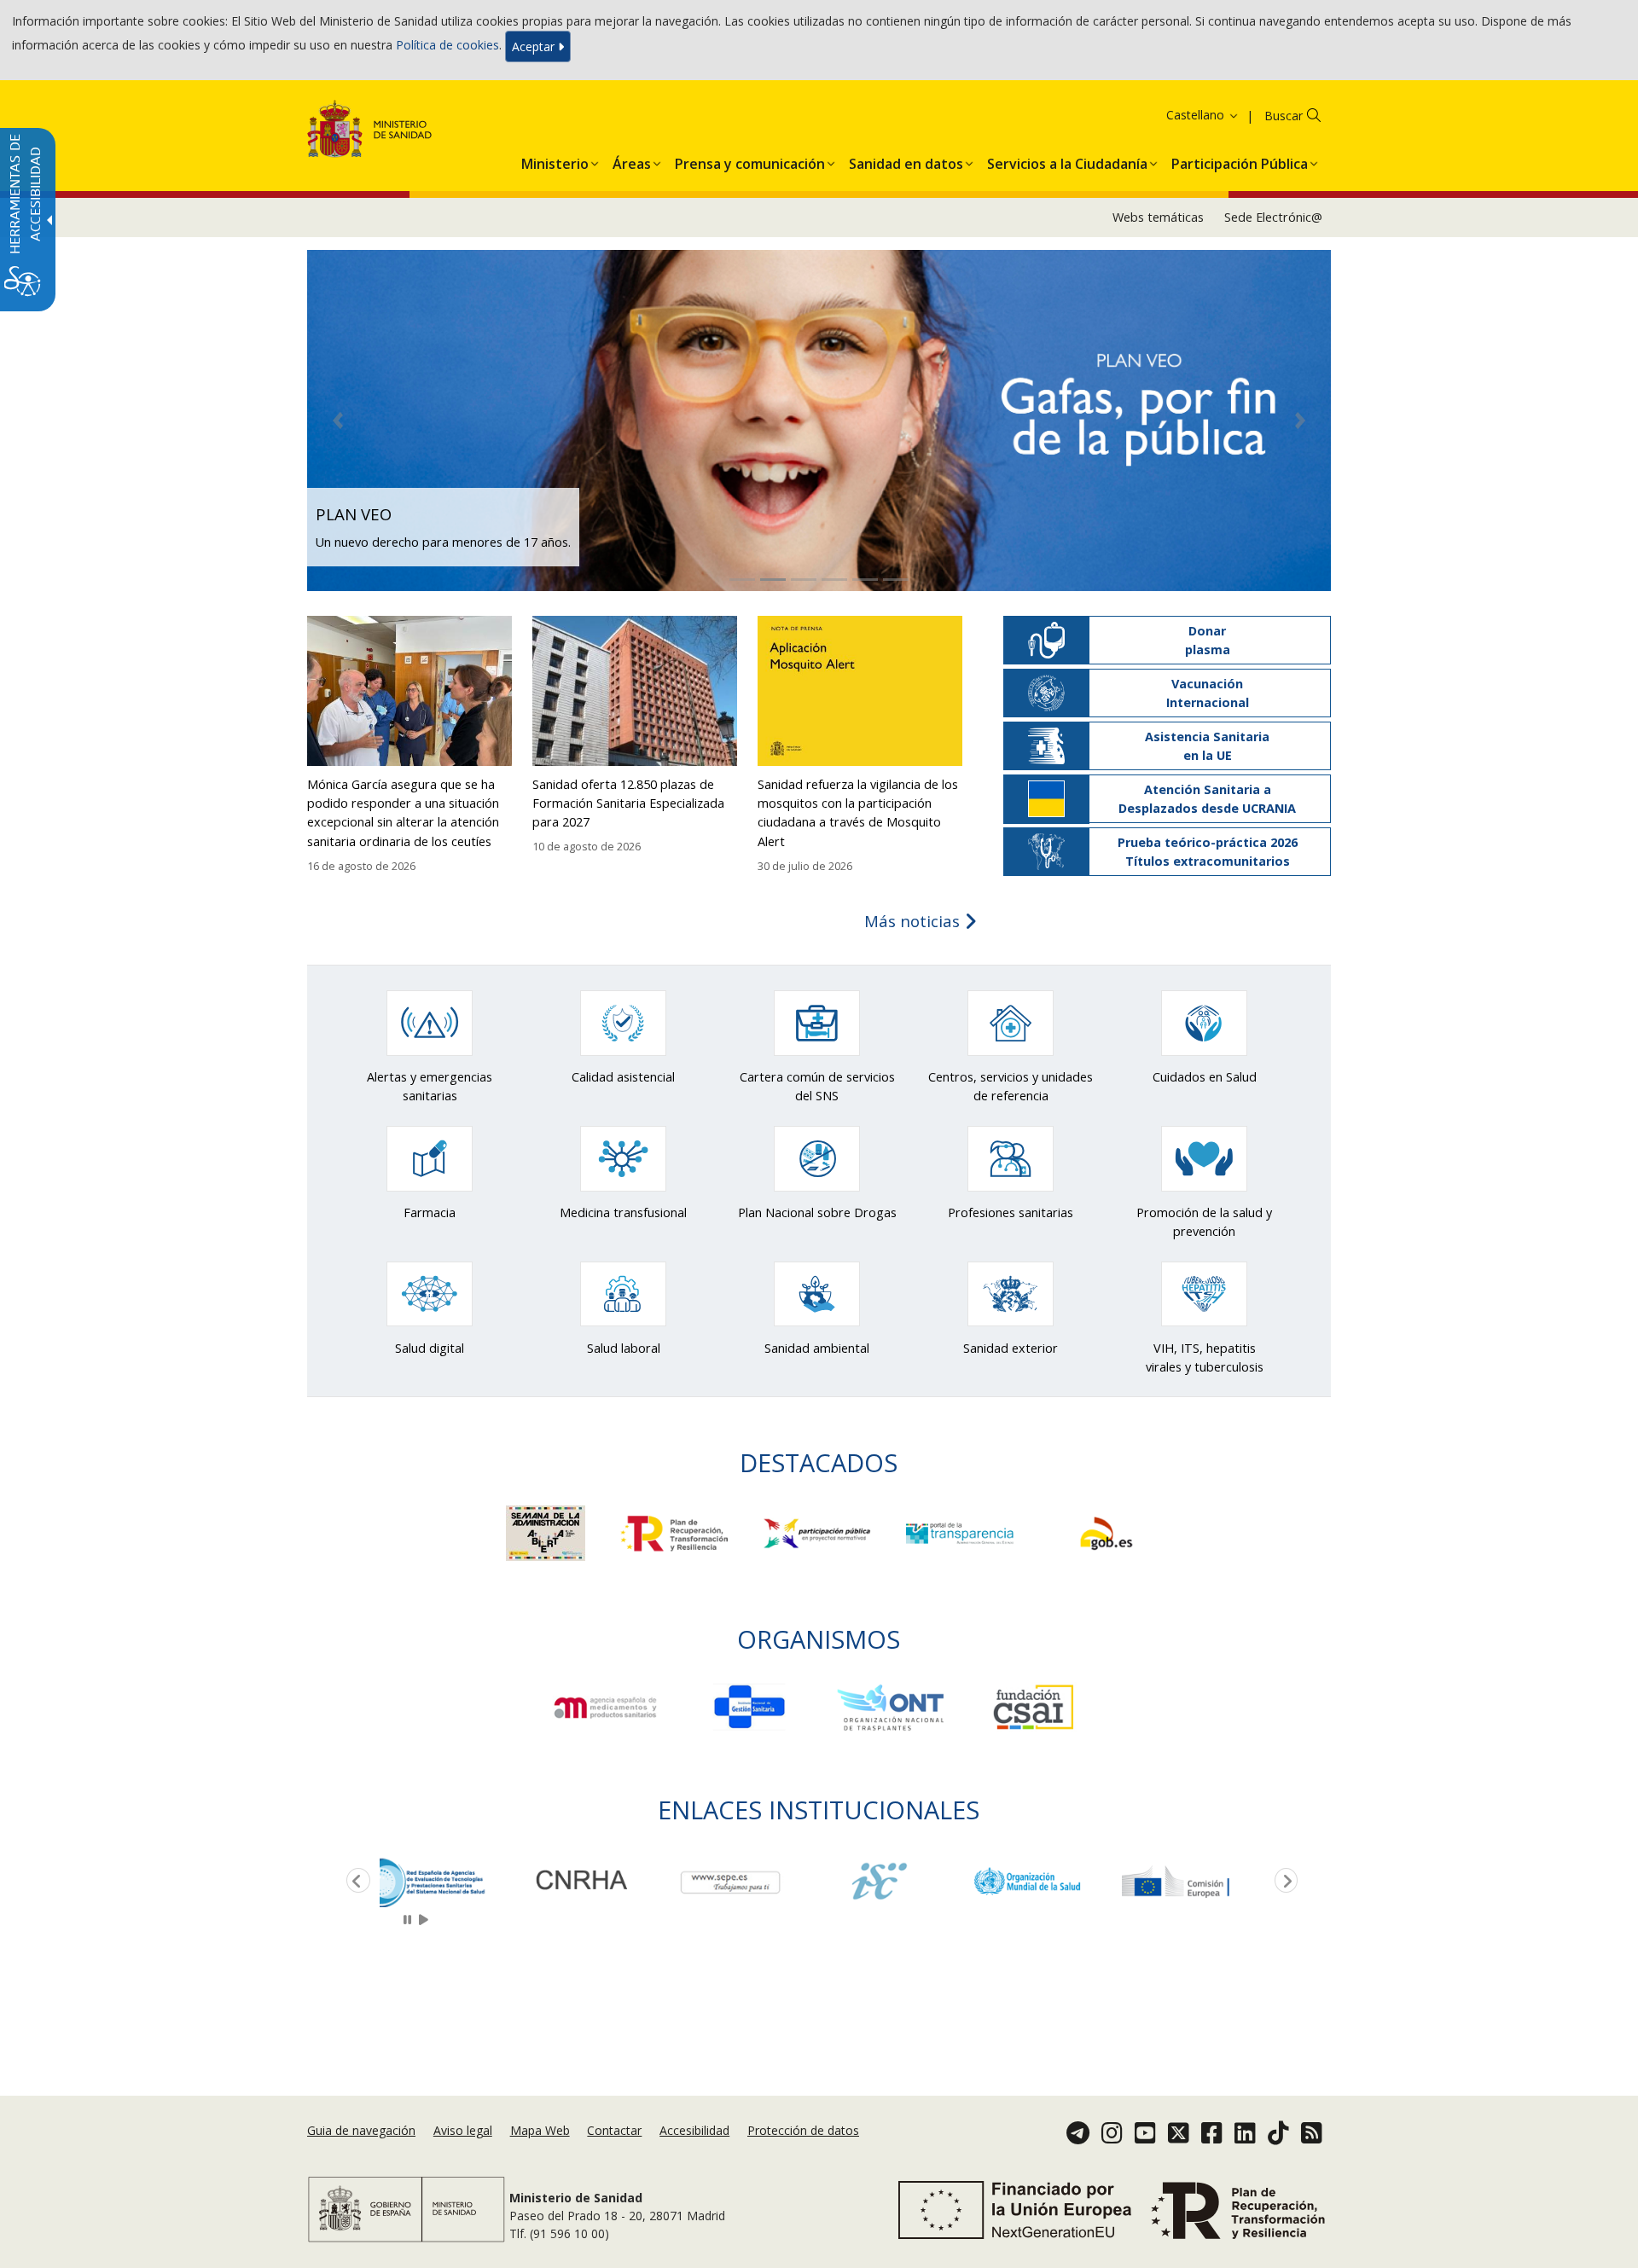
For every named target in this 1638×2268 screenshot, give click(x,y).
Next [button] (1283, 1882)
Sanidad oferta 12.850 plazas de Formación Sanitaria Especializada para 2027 (628, 803)
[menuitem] (555, 160)
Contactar (614, 2130)
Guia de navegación (361, 2130)
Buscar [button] (1284, 116)
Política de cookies (447, 45)
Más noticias (914, 921)
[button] (1181, 115)
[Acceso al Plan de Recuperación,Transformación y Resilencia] (677, 1532)
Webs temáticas (1158, 217)
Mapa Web (540, 2130)
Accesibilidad (694, 2130)
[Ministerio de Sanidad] (370, 132)
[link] (454, 1881)
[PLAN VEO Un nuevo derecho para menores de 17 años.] (819, 419)
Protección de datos (803, 2130)
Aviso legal (463, 2130)
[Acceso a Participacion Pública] (819, 1532)
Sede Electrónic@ (1273, 217)
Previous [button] (355, 1882)
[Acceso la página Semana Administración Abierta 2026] (547, 1532)
